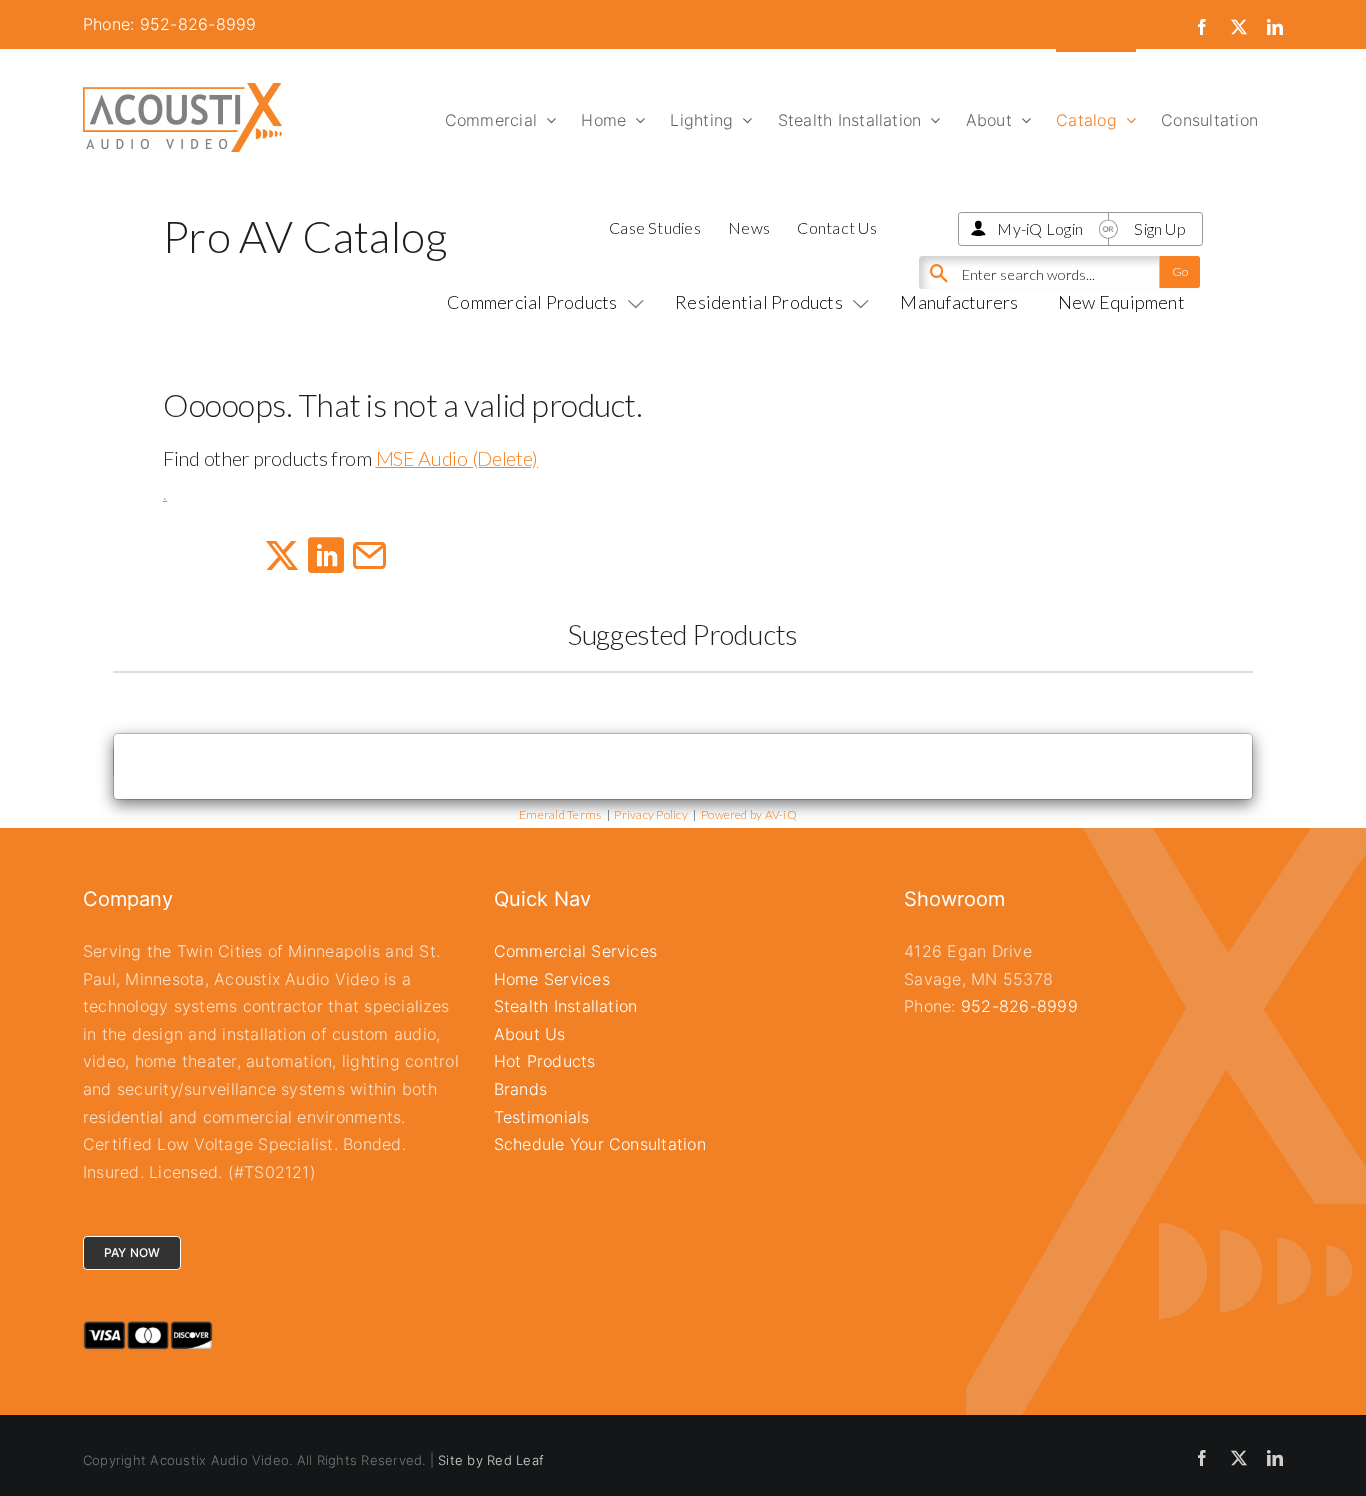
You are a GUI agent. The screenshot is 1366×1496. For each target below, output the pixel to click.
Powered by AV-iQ (749, 814)
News (749, 227)
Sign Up (1160, 228)
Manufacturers (959, 302)
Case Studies (655, 227)
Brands (520, 1089)
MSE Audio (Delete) (457, 458)
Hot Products (545, 1061)
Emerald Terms (560, 814)
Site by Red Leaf (491, 1460)
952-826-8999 (1019, 1006)
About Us (530, 1034)
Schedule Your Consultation (600, 1144)
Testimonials (542, 1117)
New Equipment (1121, 302)
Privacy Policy (650, 814)
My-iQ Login (1040, 228)
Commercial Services (576, 951)
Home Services (552, 979)
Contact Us (836, 227)
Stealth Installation (566, 1006)
